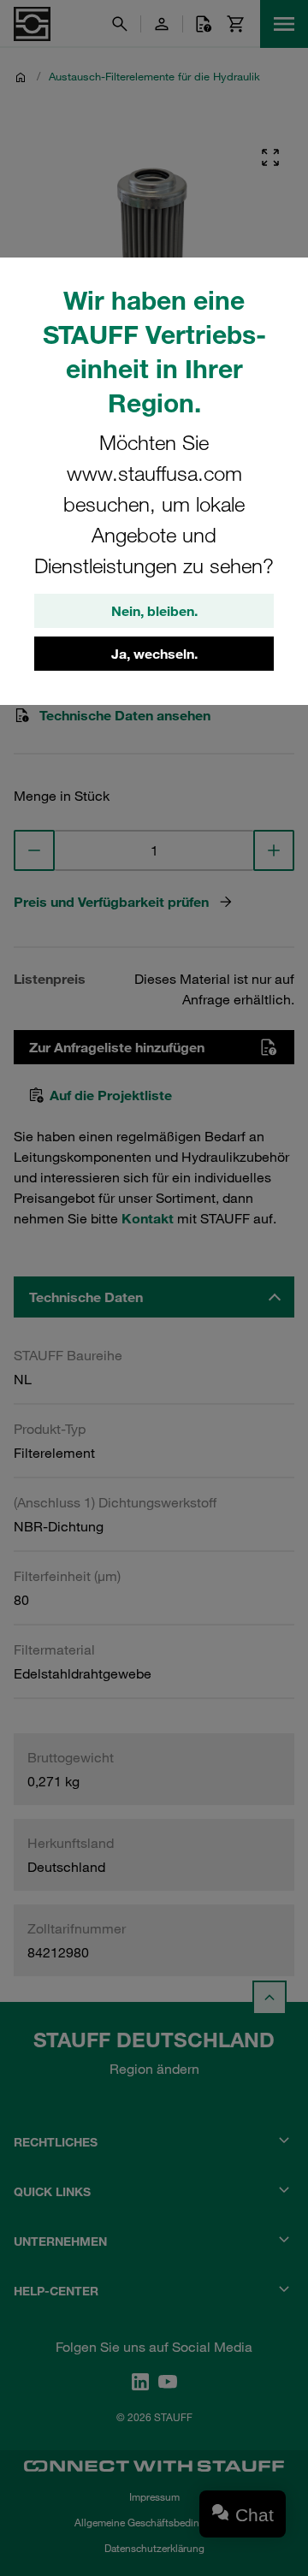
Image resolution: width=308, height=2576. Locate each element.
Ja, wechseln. (154, 654)
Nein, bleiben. (154, 611)
